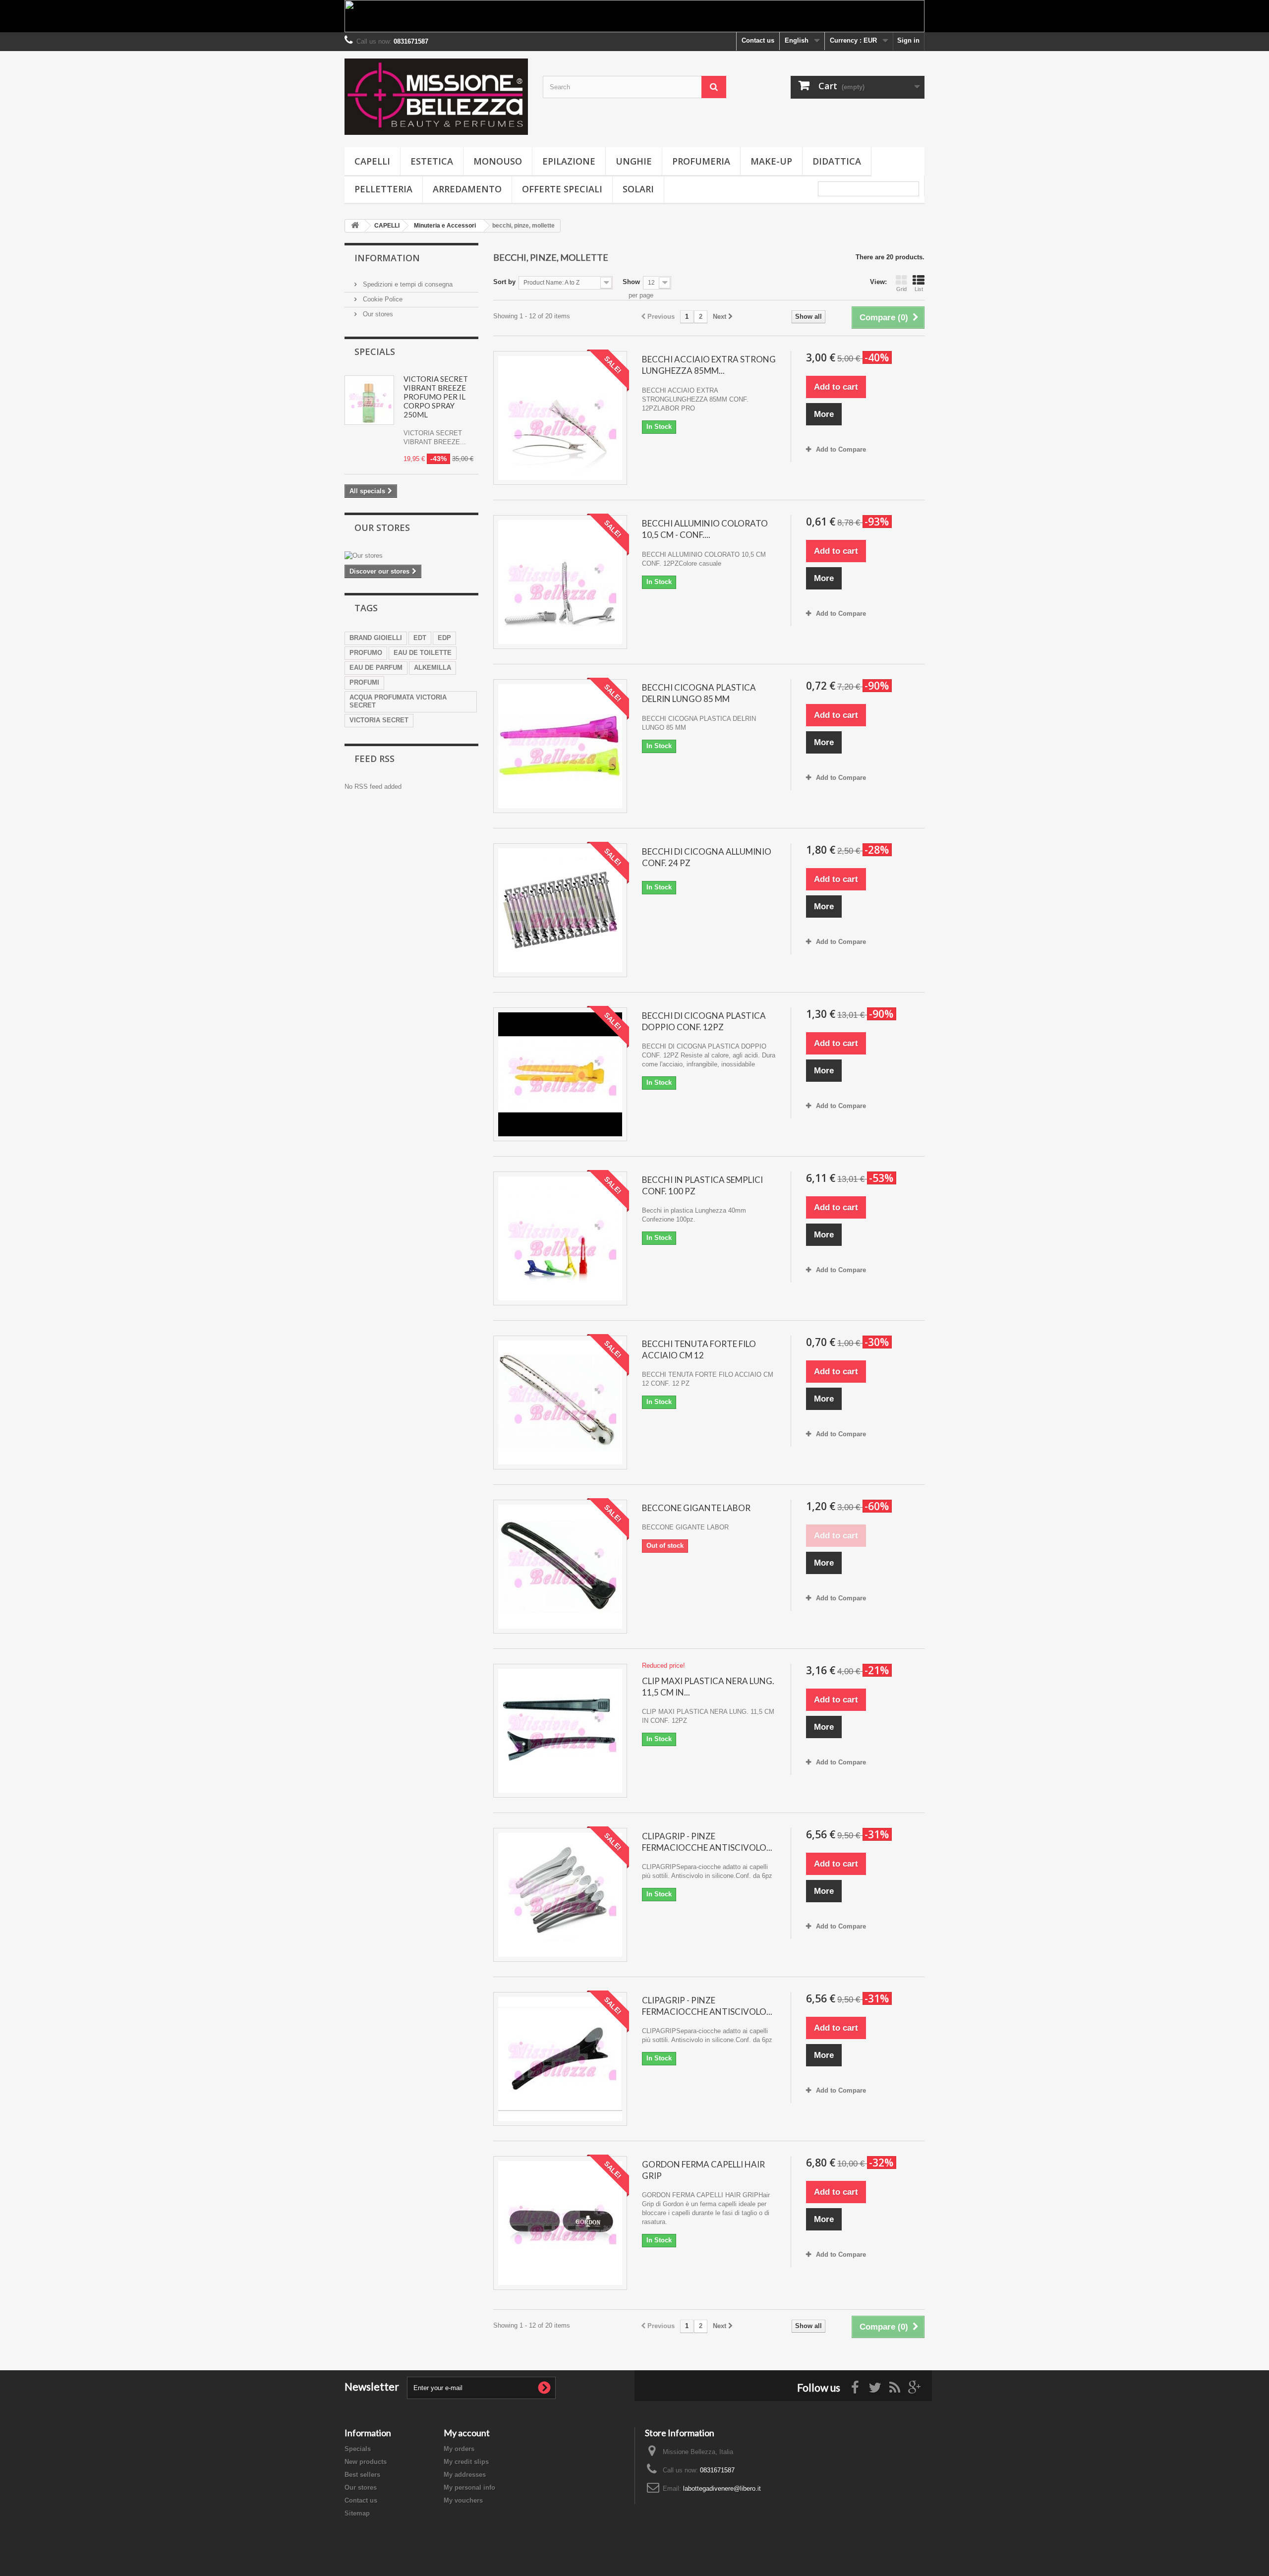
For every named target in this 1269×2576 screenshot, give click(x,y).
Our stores (377, 314)
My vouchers (463, 2500)
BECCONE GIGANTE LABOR (696, 1508)
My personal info (469, 2488)
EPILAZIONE (569, 161)
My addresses (465, 2475)
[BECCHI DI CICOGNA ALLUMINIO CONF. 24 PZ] (560, 910)
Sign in (908, 40)
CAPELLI (372, 161)
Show (631, 282)
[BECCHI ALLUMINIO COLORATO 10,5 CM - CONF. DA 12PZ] (560, 582)
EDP (444, 638)
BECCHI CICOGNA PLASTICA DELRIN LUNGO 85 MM (699, 693)
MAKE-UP (771, 161)
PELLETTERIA (383, 189)
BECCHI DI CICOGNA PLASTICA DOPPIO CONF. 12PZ (704, 1021)
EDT (420, 638)
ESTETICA (432, 161)
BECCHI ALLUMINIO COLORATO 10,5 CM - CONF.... (705, 529)
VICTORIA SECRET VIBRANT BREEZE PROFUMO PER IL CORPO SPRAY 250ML (436, 397)
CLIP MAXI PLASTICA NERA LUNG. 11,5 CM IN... (708, 1687)
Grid (901, 289)
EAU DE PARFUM (376, 668)
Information (387, 258)
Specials (375, 351)
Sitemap (357, 2513)
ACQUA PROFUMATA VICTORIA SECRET (398, 701)
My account (467, 2433)
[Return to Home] (355, 226)
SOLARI (638, 189)
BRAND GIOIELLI (376, 638)
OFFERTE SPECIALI (562, 189)
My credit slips (466, 2462)
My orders (459, 2449)
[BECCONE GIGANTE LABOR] (560, 1567)
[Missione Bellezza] (436, 97)
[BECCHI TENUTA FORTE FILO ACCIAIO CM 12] (560, 1403)
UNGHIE (634, 161)
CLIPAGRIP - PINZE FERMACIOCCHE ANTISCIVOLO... (707, 1842)
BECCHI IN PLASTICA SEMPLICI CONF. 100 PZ (702, 1185)
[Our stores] (411, 556)
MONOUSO (498, 161)
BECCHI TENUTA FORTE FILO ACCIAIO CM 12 (699, 1349)
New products (366, 2462)
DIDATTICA (837, 161)
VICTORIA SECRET (379, 720)
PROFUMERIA (701, 161)
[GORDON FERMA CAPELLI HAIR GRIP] (560, 2223)
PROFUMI (364, 682)
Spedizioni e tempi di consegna (407, 284)
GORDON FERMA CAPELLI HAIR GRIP (703, 2170)
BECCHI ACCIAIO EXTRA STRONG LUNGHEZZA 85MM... (709, 365)
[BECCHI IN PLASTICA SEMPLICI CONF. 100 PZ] (560, 1238)
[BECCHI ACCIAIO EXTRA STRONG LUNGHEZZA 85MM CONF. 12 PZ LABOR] (560, 418)
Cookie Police (382, 299)
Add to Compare (841, 449)
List (919, 289)
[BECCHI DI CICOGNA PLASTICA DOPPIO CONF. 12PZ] (560, 1074)
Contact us (758, 40)
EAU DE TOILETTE (423, 653)
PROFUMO (366, 653)
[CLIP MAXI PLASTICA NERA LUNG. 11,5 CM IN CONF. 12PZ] (560, 1731)
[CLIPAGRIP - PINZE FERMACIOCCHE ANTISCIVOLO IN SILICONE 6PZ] (560, 1895)
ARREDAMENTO (467, 189)
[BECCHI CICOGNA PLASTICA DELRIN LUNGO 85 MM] (560, 746)
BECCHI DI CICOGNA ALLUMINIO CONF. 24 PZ (707, 857)
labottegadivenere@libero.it (722, 2488)
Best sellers (362, 2475)
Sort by (504, 282)
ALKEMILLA (433, 668)
